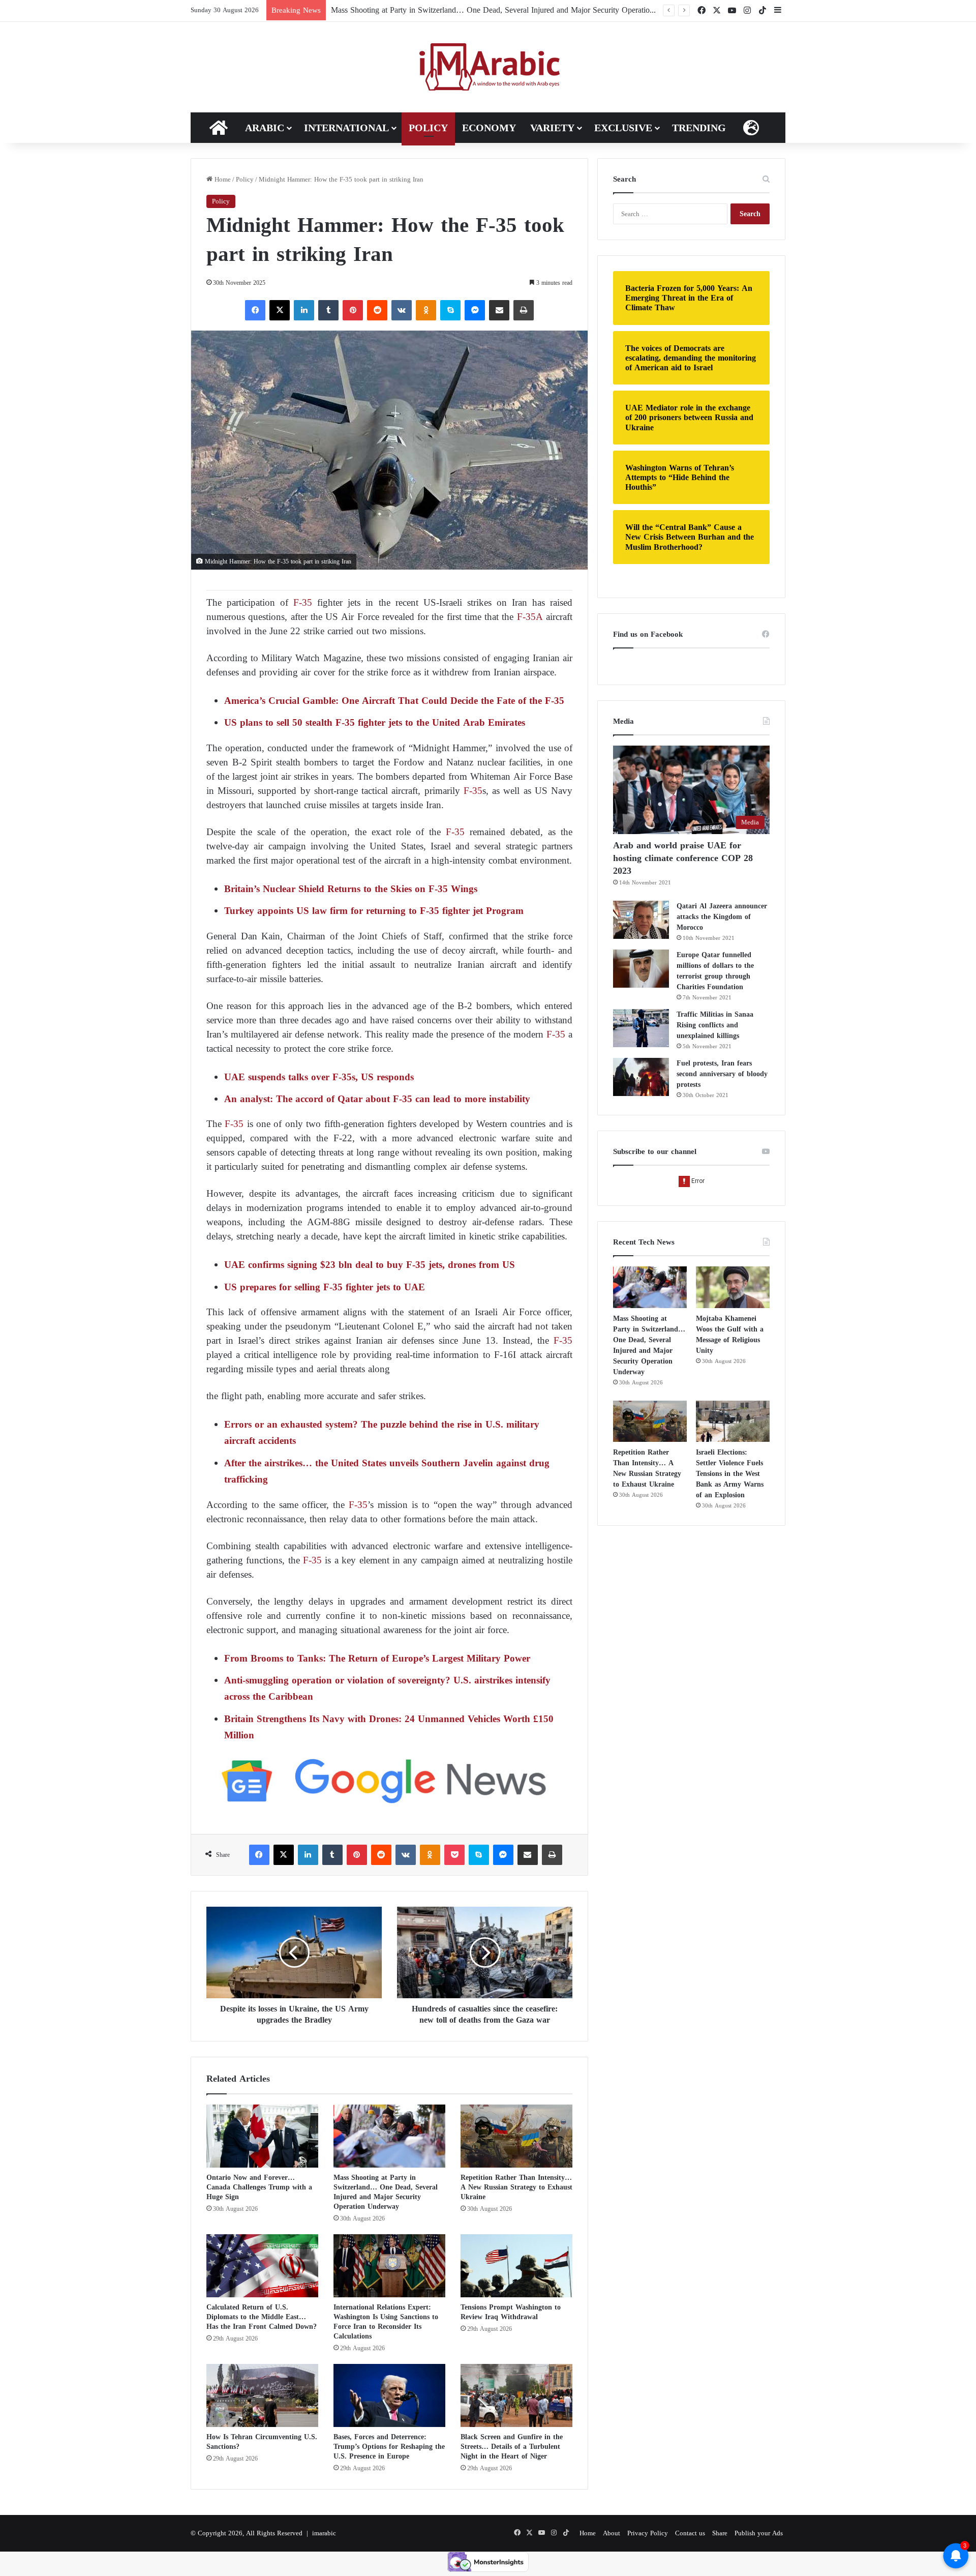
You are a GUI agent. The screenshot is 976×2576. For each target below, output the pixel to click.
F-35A (528, 617)
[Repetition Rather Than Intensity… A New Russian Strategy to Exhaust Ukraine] (516, 2136)
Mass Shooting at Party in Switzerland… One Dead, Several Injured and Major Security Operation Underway (511, 10)
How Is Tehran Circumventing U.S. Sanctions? (262, 2442)
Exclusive (623, 128)
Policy (428, 128)
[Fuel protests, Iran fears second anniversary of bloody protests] (641, 1077)
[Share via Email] (499, 310)
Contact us (690, 2533)
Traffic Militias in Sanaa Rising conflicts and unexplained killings (715, 1025)
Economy (489, 128)
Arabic (265, 128)
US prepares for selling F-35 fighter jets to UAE (325, 1287)
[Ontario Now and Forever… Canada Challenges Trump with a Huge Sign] (262, 2136)
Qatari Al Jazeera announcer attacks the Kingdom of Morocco (722, 917)
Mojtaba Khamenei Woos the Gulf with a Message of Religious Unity (730, 1335)
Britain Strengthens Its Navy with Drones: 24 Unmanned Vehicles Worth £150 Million (389, 1727)
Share (720, 2533)
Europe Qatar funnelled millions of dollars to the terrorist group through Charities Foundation (715, 971)
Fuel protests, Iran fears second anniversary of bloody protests (722, 1074)
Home (222, 179)
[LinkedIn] (304, 310)
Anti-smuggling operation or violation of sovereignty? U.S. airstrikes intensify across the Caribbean (387, 1688)
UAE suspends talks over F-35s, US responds (319, 1077)
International (346, 128)
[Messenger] (475, 310)
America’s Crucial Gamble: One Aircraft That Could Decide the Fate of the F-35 (394, 701)
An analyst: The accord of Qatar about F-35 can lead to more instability (377, 1099)
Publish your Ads (759, 2533)
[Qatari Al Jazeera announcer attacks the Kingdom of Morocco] (641, 920)
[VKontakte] (402, 310)
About (612, 2533)
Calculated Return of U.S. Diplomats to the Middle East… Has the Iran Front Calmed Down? (262, 2317)
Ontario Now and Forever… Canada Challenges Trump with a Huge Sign (259, 2187)
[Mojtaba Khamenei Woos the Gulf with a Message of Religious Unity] (733, 1287)
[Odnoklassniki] (426, 310)
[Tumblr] (328, 310)
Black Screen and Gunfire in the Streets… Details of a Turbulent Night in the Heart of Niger (512, 2447)
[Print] (524, 310)
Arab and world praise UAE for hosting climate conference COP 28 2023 (683, 858)
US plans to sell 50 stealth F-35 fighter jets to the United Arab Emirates (375, 722)
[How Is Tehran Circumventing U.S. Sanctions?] (262, 2395)
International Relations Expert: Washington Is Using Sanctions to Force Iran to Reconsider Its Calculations (386, 2322)
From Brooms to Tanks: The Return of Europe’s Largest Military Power (377, 1658)
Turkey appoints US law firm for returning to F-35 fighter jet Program (374, 911)
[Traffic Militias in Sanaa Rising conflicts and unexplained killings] (641, 1028)
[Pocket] (454, 1855)
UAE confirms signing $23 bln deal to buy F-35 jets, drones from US (370, 1265)
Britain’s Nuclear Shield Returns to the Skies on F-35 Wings (351, 889)
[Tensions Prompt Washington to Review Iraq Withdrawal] (516, 2266)
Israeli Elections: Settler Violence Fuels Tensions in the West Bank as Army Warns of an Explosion (730, 1474)
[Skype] (450, 310)
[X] (280, 310)
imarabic (324, 2533)
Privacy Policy (648, 2533)
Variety (552, 128)
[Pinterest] (353, 310)
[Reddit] (377, 310)
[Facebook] (255, 310)
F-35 (300, 602)
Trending (699, 128)
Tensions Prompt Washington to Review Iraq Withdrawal (511, 2312)
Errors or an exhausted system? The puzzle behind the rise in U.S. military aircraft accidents (382, 1432)
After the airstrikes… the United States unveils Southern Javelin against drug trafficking (387, 1471)
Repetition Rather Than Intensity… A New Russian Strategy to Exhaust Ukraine (516, 2187)
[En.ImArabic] (488, 67)
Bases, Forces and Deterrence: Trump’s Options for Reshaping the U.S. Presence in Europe (389, 2447)
